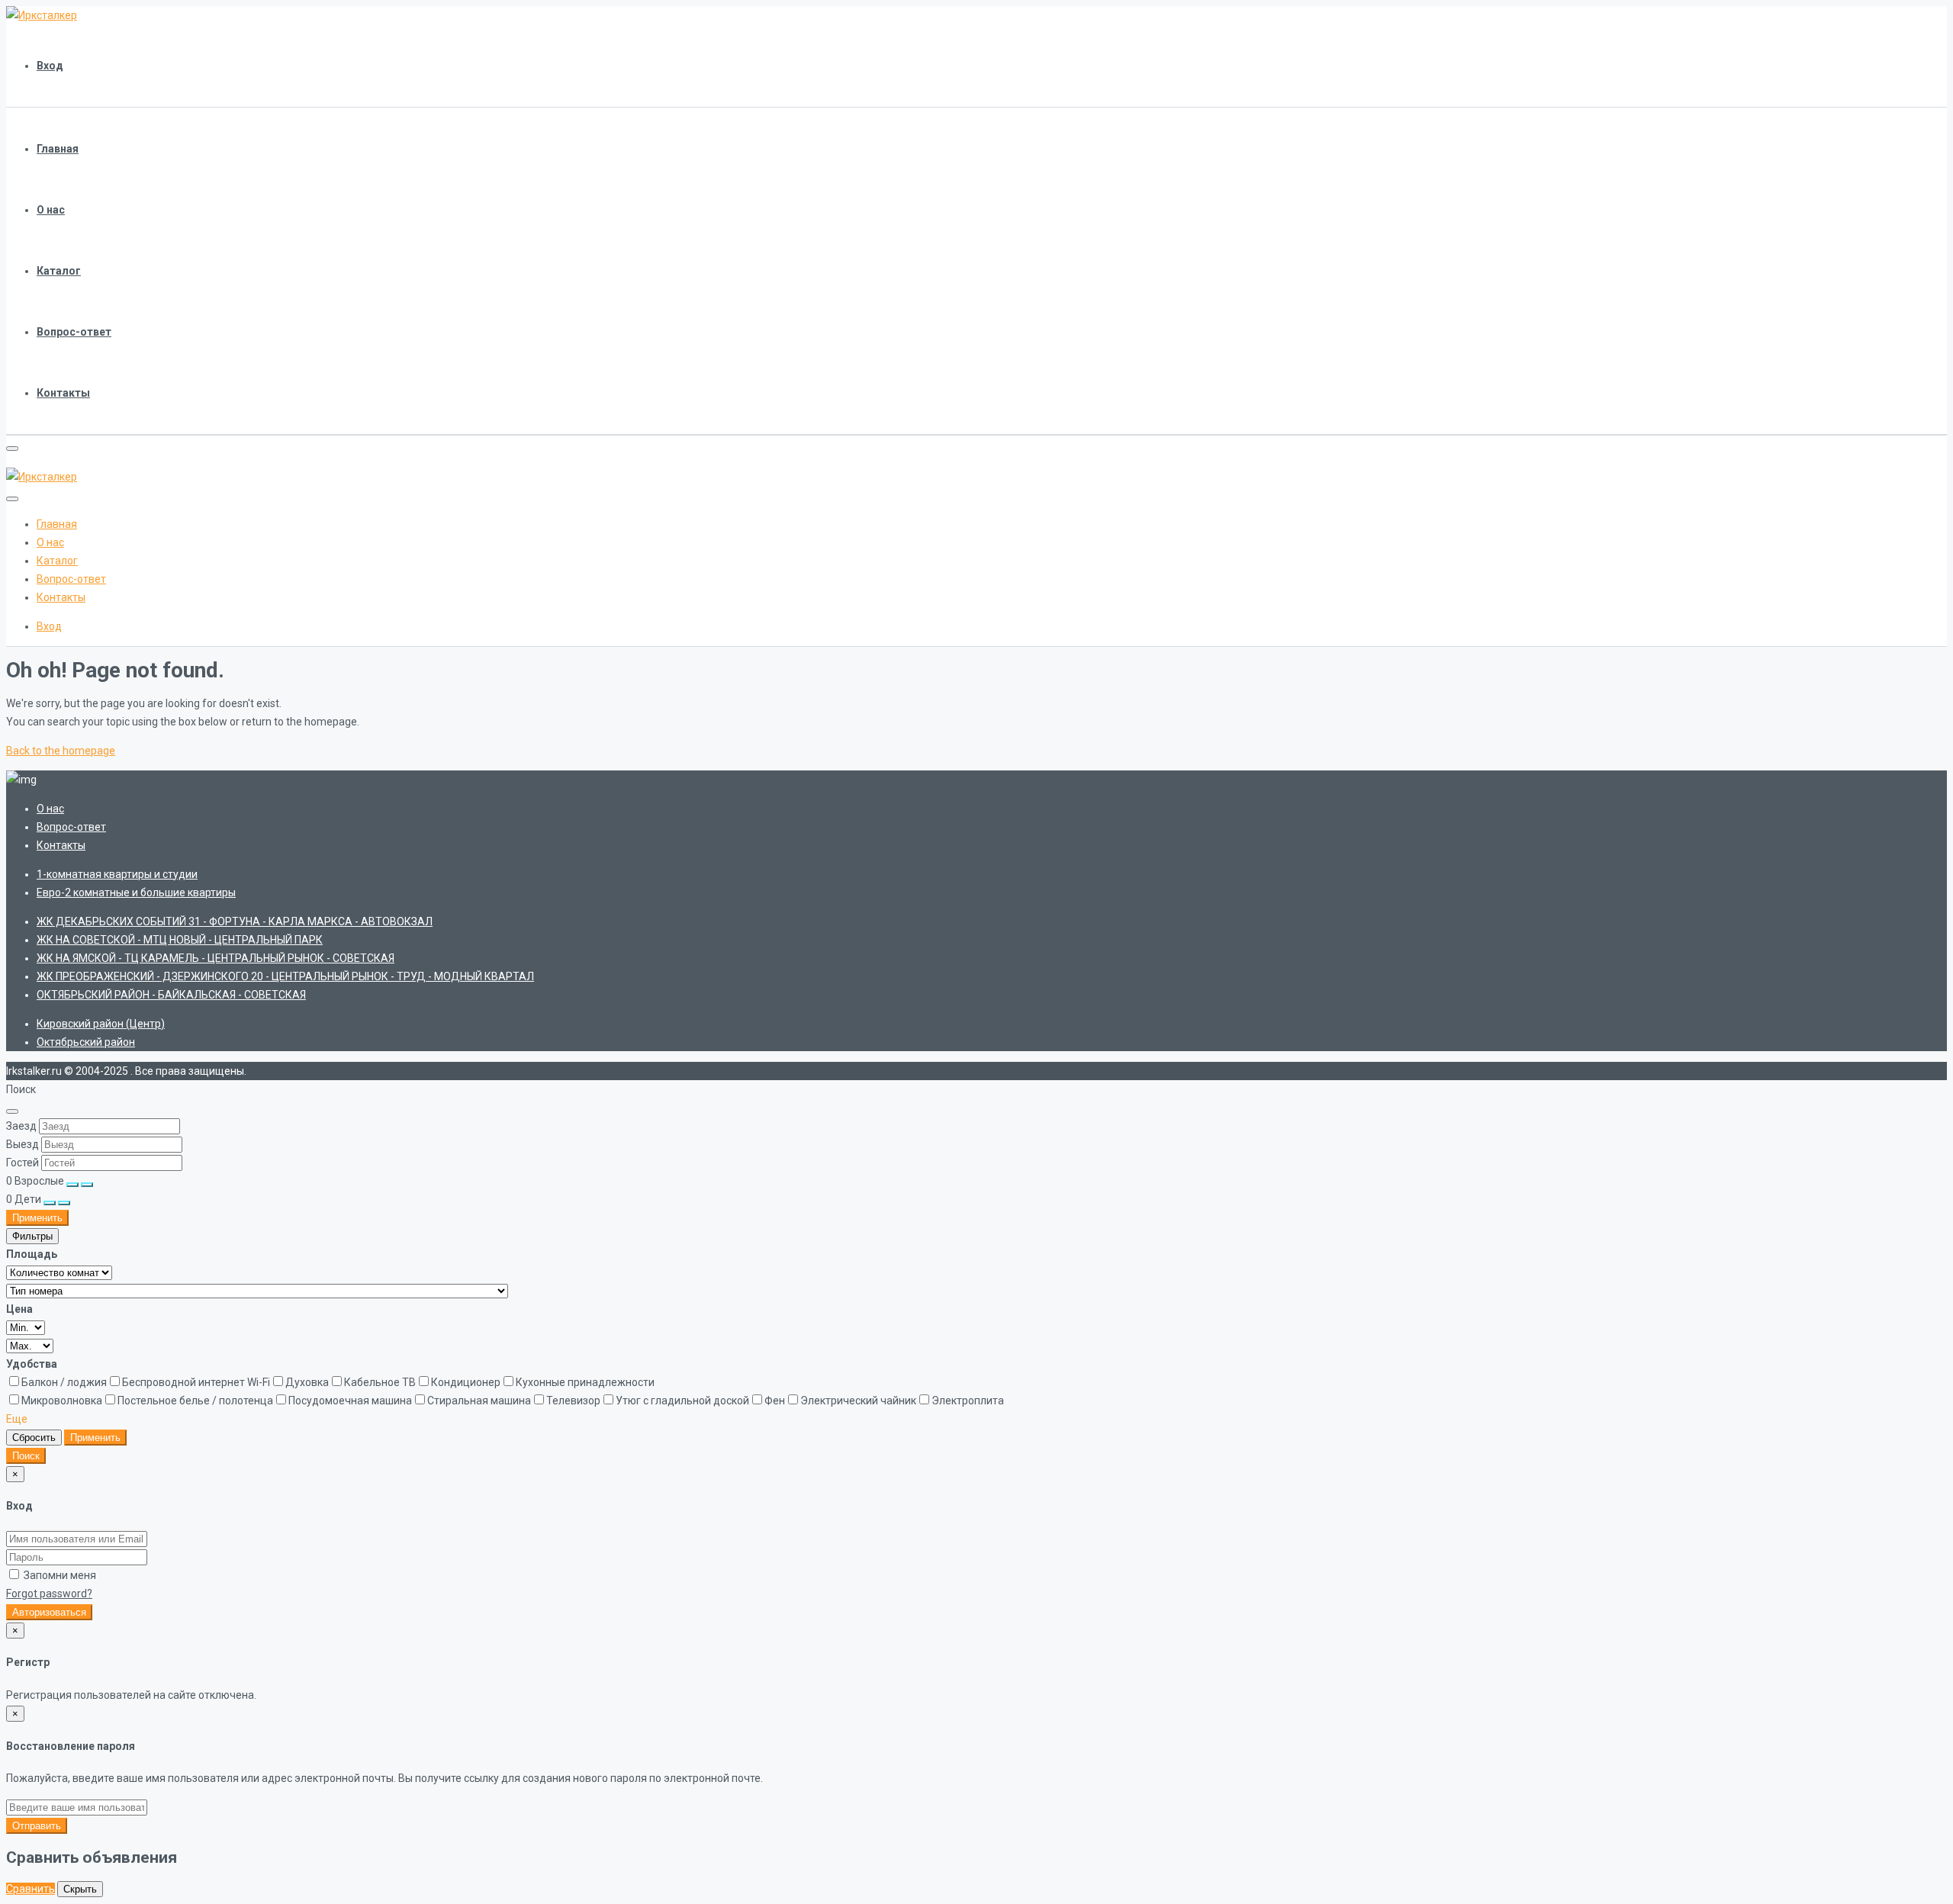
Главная (58, 149)
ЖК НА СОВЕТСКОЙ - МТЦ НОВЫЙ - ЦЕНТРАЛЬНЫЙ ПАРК (180, 940)
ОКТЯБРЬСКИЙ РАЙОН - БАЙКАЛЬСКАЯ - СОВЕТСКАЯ (171, 995)
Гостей (23, 1163)
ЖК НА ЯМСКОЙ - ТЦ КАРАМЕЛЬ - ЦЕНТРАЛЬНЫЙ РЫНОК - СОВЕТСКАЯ (216, 958)
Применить (37, 1218)
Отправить (37, 1826)
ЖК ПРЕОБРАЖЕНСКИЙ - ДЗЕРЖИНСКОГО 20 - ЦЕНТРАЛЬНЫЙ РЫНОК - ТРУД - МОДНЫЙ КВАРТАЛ (285, 976)
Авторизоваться (49, 1612)
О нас (51, 210)
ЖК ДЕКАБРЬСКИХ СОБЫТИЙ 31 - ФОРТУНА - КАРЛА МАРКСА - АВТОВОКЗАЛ (235, 921)
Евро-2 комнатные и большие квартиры (136, 892)
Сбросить (34, 1438)
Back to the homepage (61, 751)
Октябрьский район (86, 1042)
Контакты (63, 393)
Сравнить (31, 1889)
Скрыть (80, 1889)
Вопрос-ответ (74, 332)
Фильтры (32, 1236)
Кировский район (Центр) (101, 1024)
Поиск (26, 1456)
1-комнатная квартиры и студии (117, 874)
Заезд (21, 1126)
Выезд (23, 1144)
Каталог (59, 271)
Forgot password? (49, 1594)
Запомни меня (59, 1575)
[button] (17, 1419)
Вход (50, 66)
